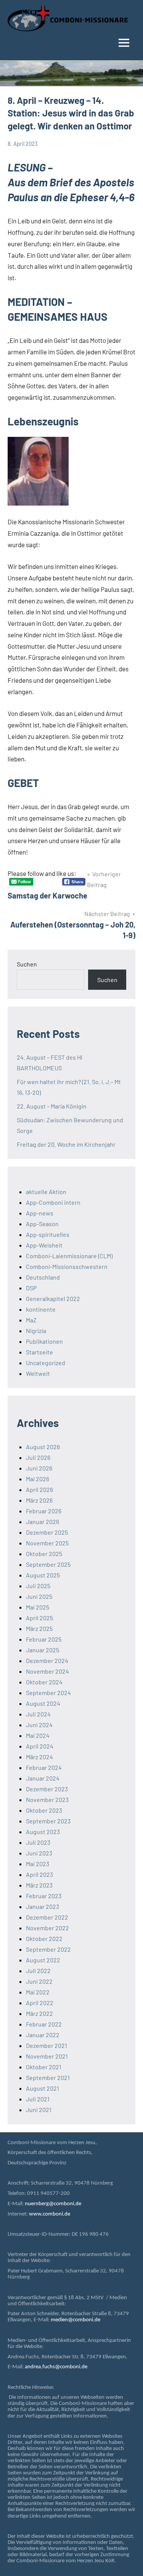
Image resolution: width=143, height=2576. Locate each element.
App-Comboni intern (53, 1202)
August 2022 (43, 1960)
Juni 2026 (39, 1468)
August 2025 (43, 1575)
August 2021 (43, 2088)
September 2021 (48, 2077)
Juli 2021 (38, 2099)
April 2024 (40, 1746)
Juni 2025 (39, 1596)
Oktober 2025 (44, 1554)
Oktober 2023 (44, 1810)
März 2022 (39, 2013)
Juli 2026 (38, 1457)
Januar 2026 (43, 1522)
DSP (31, 1288)
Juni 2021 (39, 2110)
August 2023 (43, 1832)
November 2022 (47, 1928)
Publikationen (44, 1341)
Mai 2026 (38, 1479)
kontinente (41, 1309)
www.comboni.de (50, 2214)
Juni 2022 (39, 1981)
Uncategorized (46, 1363)
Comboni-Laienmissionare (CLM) (69, 1256)
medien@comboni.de (76, 2320)
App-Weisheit (44, 1245)
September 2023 (48, 1821)
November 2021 (47, 2056)
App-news (40, 1213)
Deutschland (43, 1277)
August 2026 (43, 1447)
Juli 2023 (38, 1842)
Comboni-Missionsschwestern (67, 1266)
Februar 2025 (44, 1639)
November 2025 (47, 1543)
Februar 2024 (44, 1767)
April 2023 (39, 1874)
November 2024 (47, 1671)
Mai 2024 (38, 1735)
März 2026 (39, 1500)
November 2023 (47, 1799)
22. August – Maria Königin (52, 1106)
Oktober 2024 (44, 1682)
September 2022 (48, 1949)
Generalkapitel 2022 (53, 1299)
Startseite (39, 1352)
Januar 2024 (43, 1778)
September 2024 (48, 1693)
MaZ (31, 1320)
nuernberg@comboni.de (53, 2204)
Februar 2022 (44, 2024)
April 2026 (39, 1489)
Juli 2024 (38, 1714)
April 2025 (39, 1618)
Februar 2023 (44, 1896)
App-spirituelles (48, 1234)
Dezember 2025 (47, 1532)
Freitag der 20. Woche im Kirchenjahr (66, 1144)
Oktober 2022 (44, 1938)
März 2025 (39, 1628)
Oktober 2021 (44, 2067)
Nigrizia (36, 1331)
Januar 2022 (43, 2035)
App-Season (42, 1224)
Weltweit (38, 1373)
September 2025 (48, 1564)
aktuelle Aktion (46, 1192)
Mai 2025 (38, 1607)
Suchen (27, 964)
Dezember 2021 (47, 2045)
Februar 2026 (44, 1511)
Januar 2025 (43, 1650)
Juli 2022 (38, 1971)
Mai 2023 (38, 1864)
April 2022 (40, 2003)
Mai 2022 (38, 1992)
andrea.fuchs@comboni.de (56, 2367)
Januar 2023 (43, 1906)
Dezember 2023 (47, 1789)
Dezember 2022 (47, 1917)
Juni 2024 (39, 1725)
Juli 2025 (38, 1586)
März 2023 (39, 1885)
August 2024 (43, 1703)
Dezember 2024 (47, 1661)
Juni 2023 (39, 1853)
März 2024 (39, 1757)
